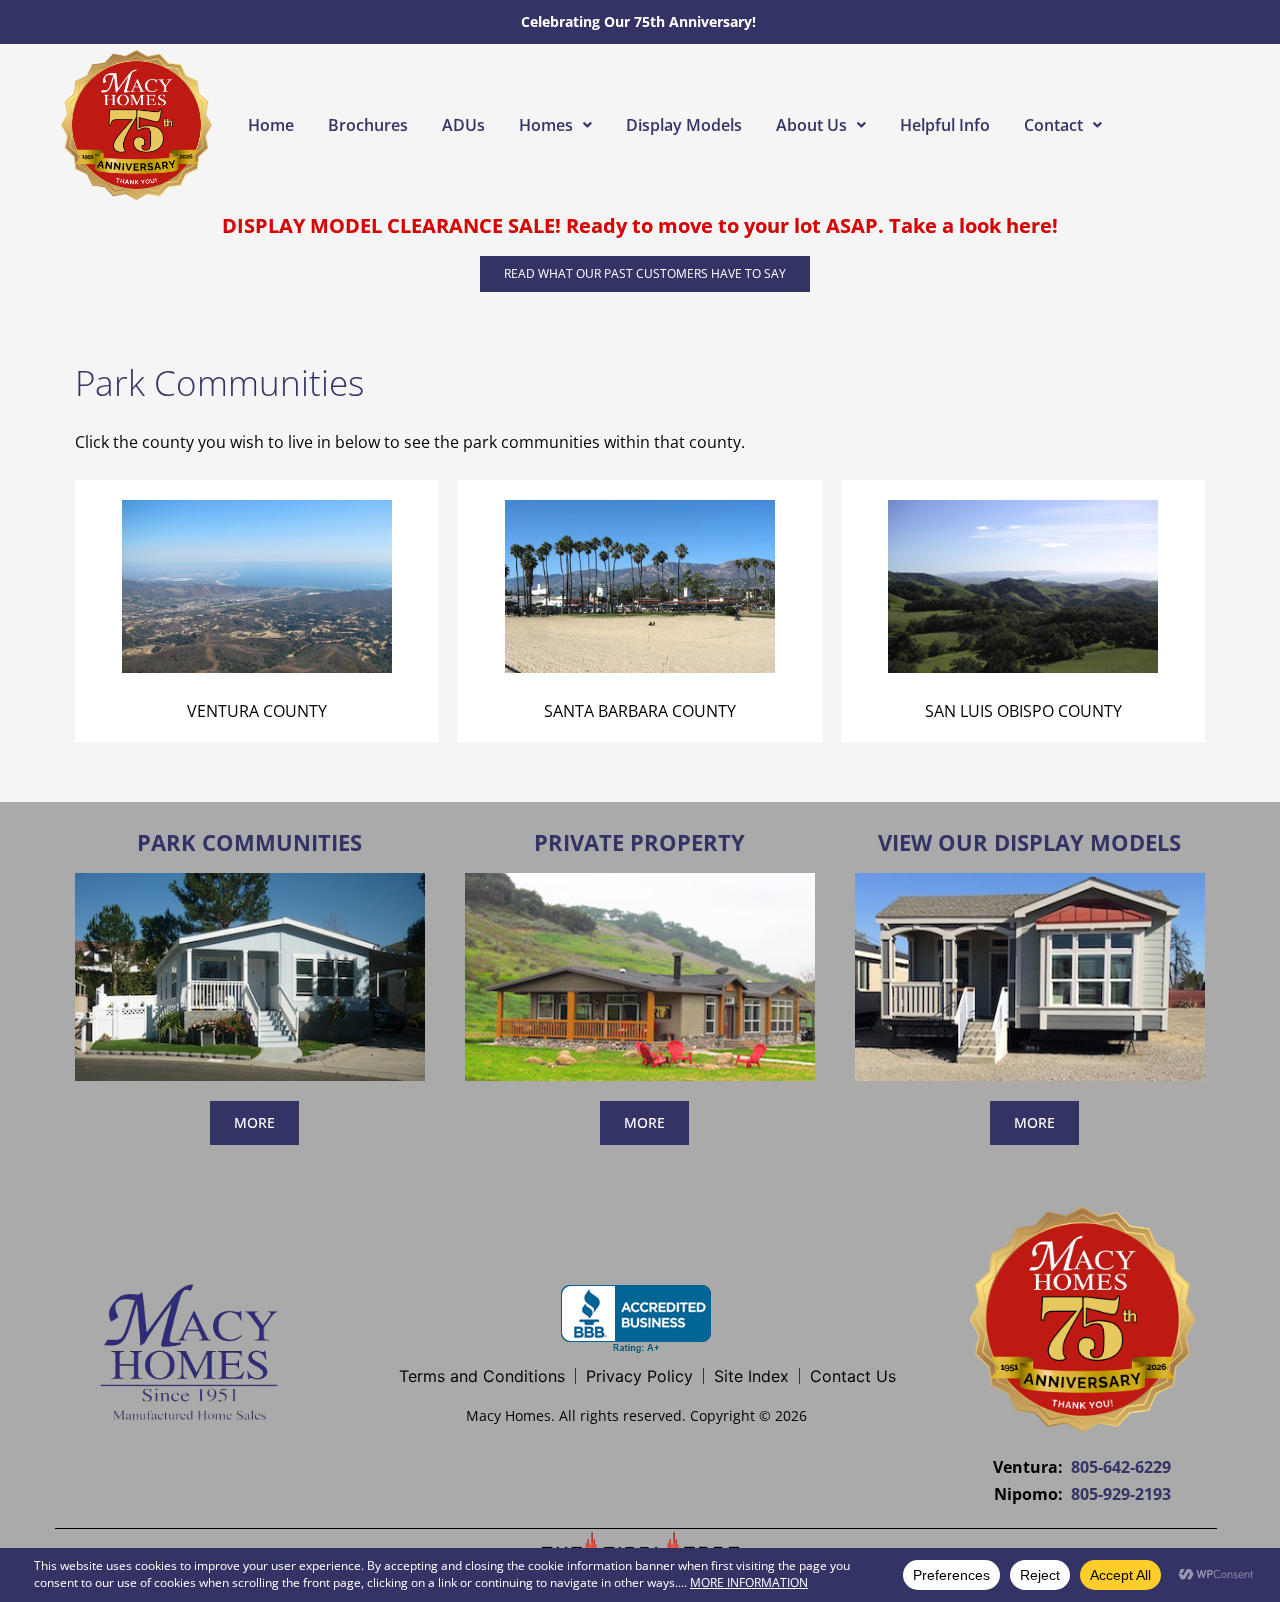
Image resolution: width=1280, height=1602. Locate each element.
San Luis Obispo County (1023, 711)
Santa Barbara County (640, 711)
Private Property (639, 842)
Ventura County (257, 711)
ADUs (463, 125)
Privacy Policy (639, 1376)
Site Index (751, 1376)
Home (271, 125)
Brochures (368, 125)
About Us (811, 125)
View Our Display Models (1029, 842)
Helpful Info (945, 125)
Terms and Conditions (482, 1376)
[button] (555, 125)
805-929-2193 (1121, 1494)
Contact (1053, 125)
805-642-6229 (1121, 1467)
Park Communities (249, 842)
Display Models (684, 125)
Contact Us (853, 1376)
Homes (546, 125)
